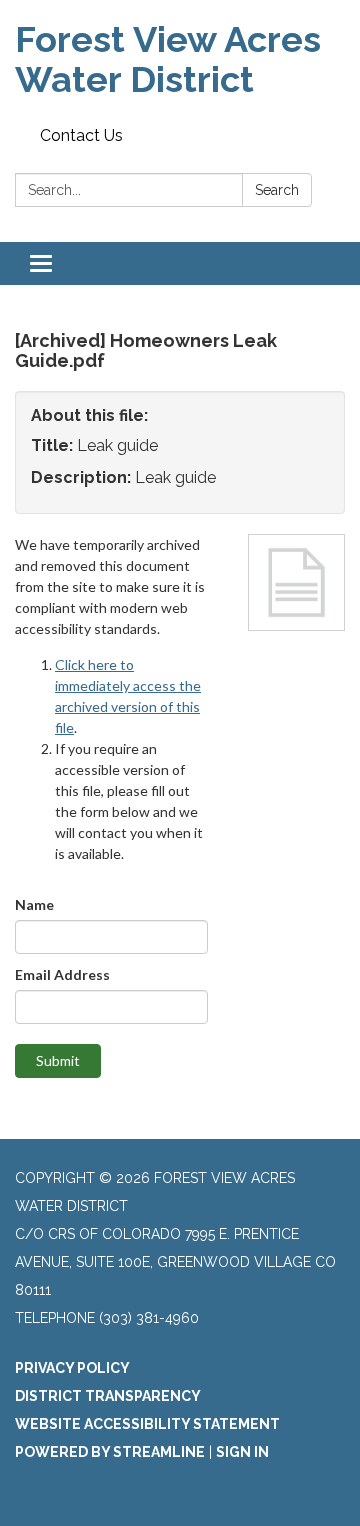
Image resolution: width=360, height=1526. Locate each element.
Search (277, 190)
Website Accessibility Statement (147, 1424)
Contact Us (81, 135)
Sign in (242, 1452)
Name (34, 904)
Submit (58, 1060)
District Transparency (108, 1396)
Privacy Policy (72, 1368)
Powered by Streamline (110, 1452)
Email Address (62, 974)
